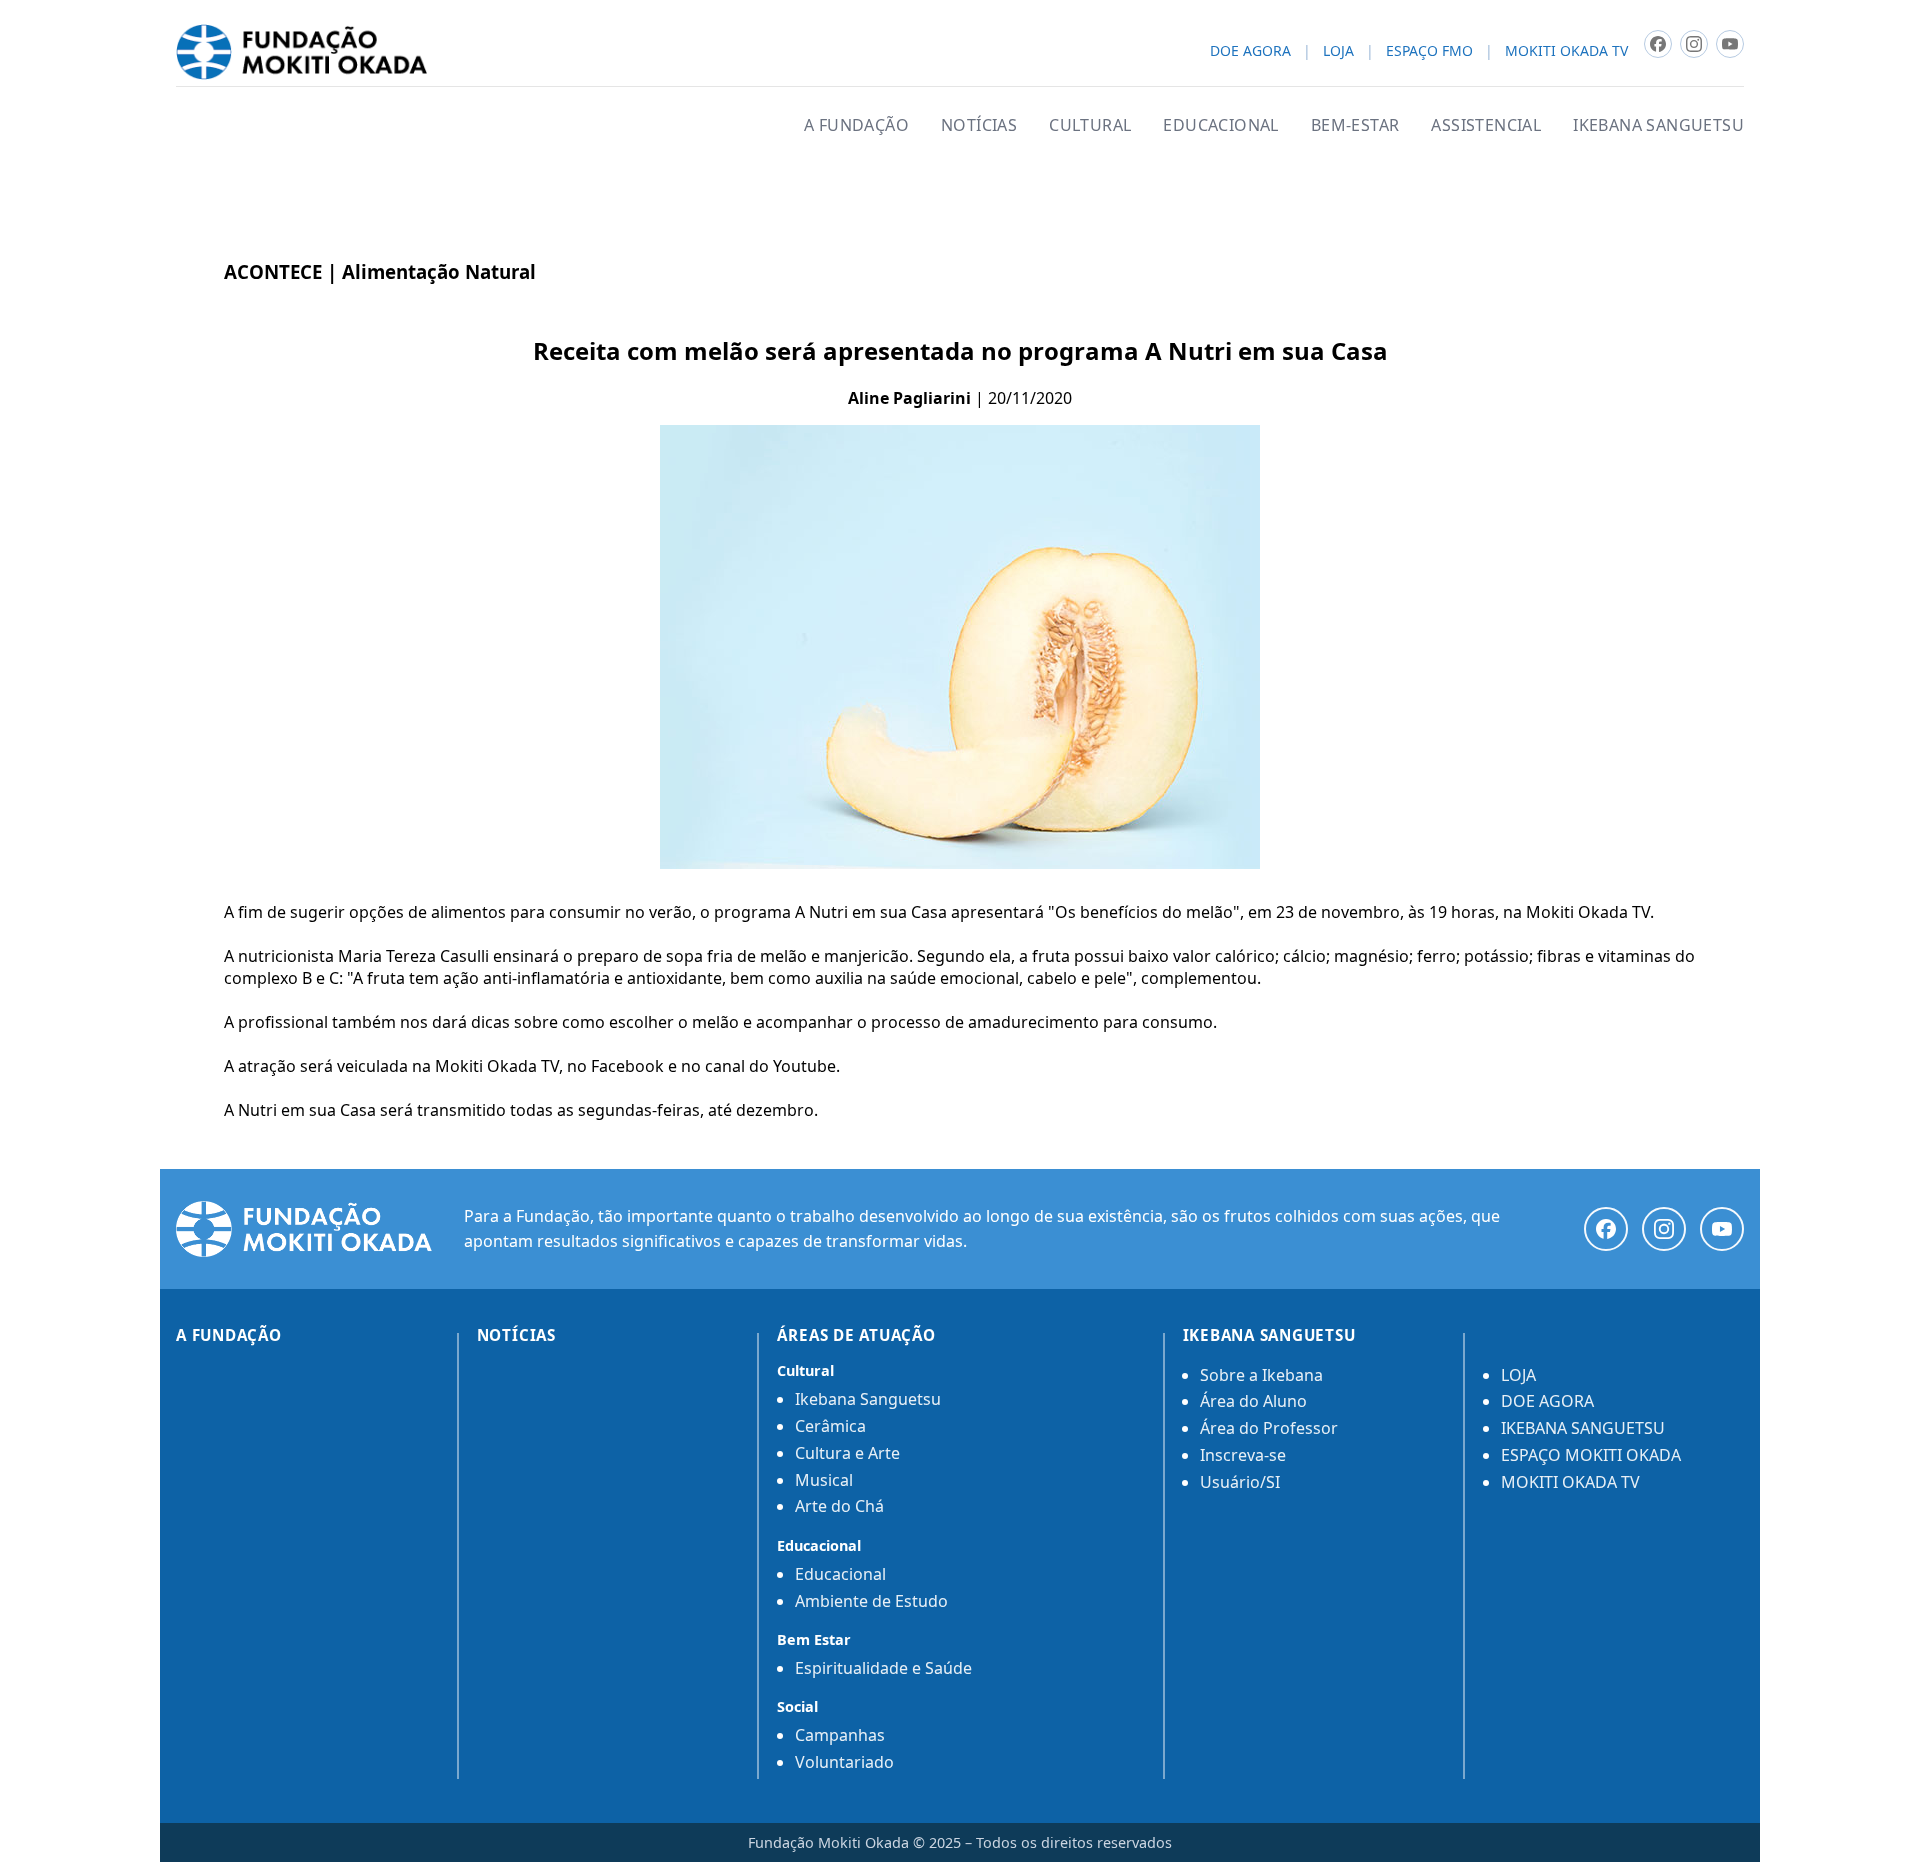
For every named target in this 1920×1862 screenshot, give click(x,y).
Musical (824, 1480)
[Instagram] (1664, 1229)
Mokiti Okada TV (497, 1066)
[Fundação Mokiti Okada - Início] (304, 1229)
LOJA (1338, 51)
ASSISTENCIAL (1486, 125)
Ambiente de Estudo (871, 1601)
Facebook (627, 1066)
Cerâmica (830, 1426)
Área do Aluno (1253, 1401)
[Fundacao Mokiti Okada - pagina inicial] (301, 52)
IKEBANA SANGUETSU (1658, 125)
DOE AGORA (1250, 51)
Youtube (804, 1066)
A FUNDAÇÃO (856, 125)
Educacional (840, 1574)
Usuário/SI (1240, 1482)
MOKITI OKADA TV (1566, 51)
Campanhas (840, 1735)
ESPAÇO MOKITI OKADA (1591, 1455)
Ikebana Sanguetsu (868, 1399)
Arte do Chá (839, 1506)
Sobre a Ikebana (1261, 1375)
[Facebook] (1606, 1229)
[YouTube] (1722, 1229)
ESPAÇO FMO (1429, 51)
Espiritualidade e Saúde (883, 1668)
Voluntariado (844, 1762)
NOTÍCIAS (979, 125)
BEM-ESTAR (1355, 125)
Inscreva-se (1243, 1455)
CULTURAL (1090, 125)
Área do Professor (1269, 1428)
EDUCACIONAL (1220, 125)
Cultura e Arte (847, 1453)
